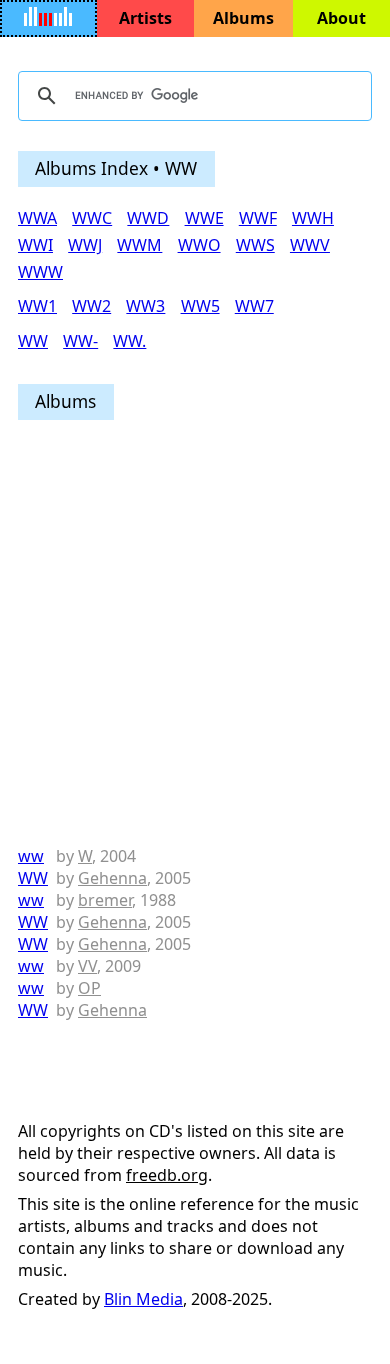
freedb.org (167, 1175)
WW (33, 878)
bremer (105, 900)
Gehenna (112, 878)
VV (87, 966)
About (341, 18)
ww (31, 856)
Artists (145, 18)
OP (89, 988)
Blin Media (143, 1299)
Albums (243, 18)
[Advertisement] (195, 634)
